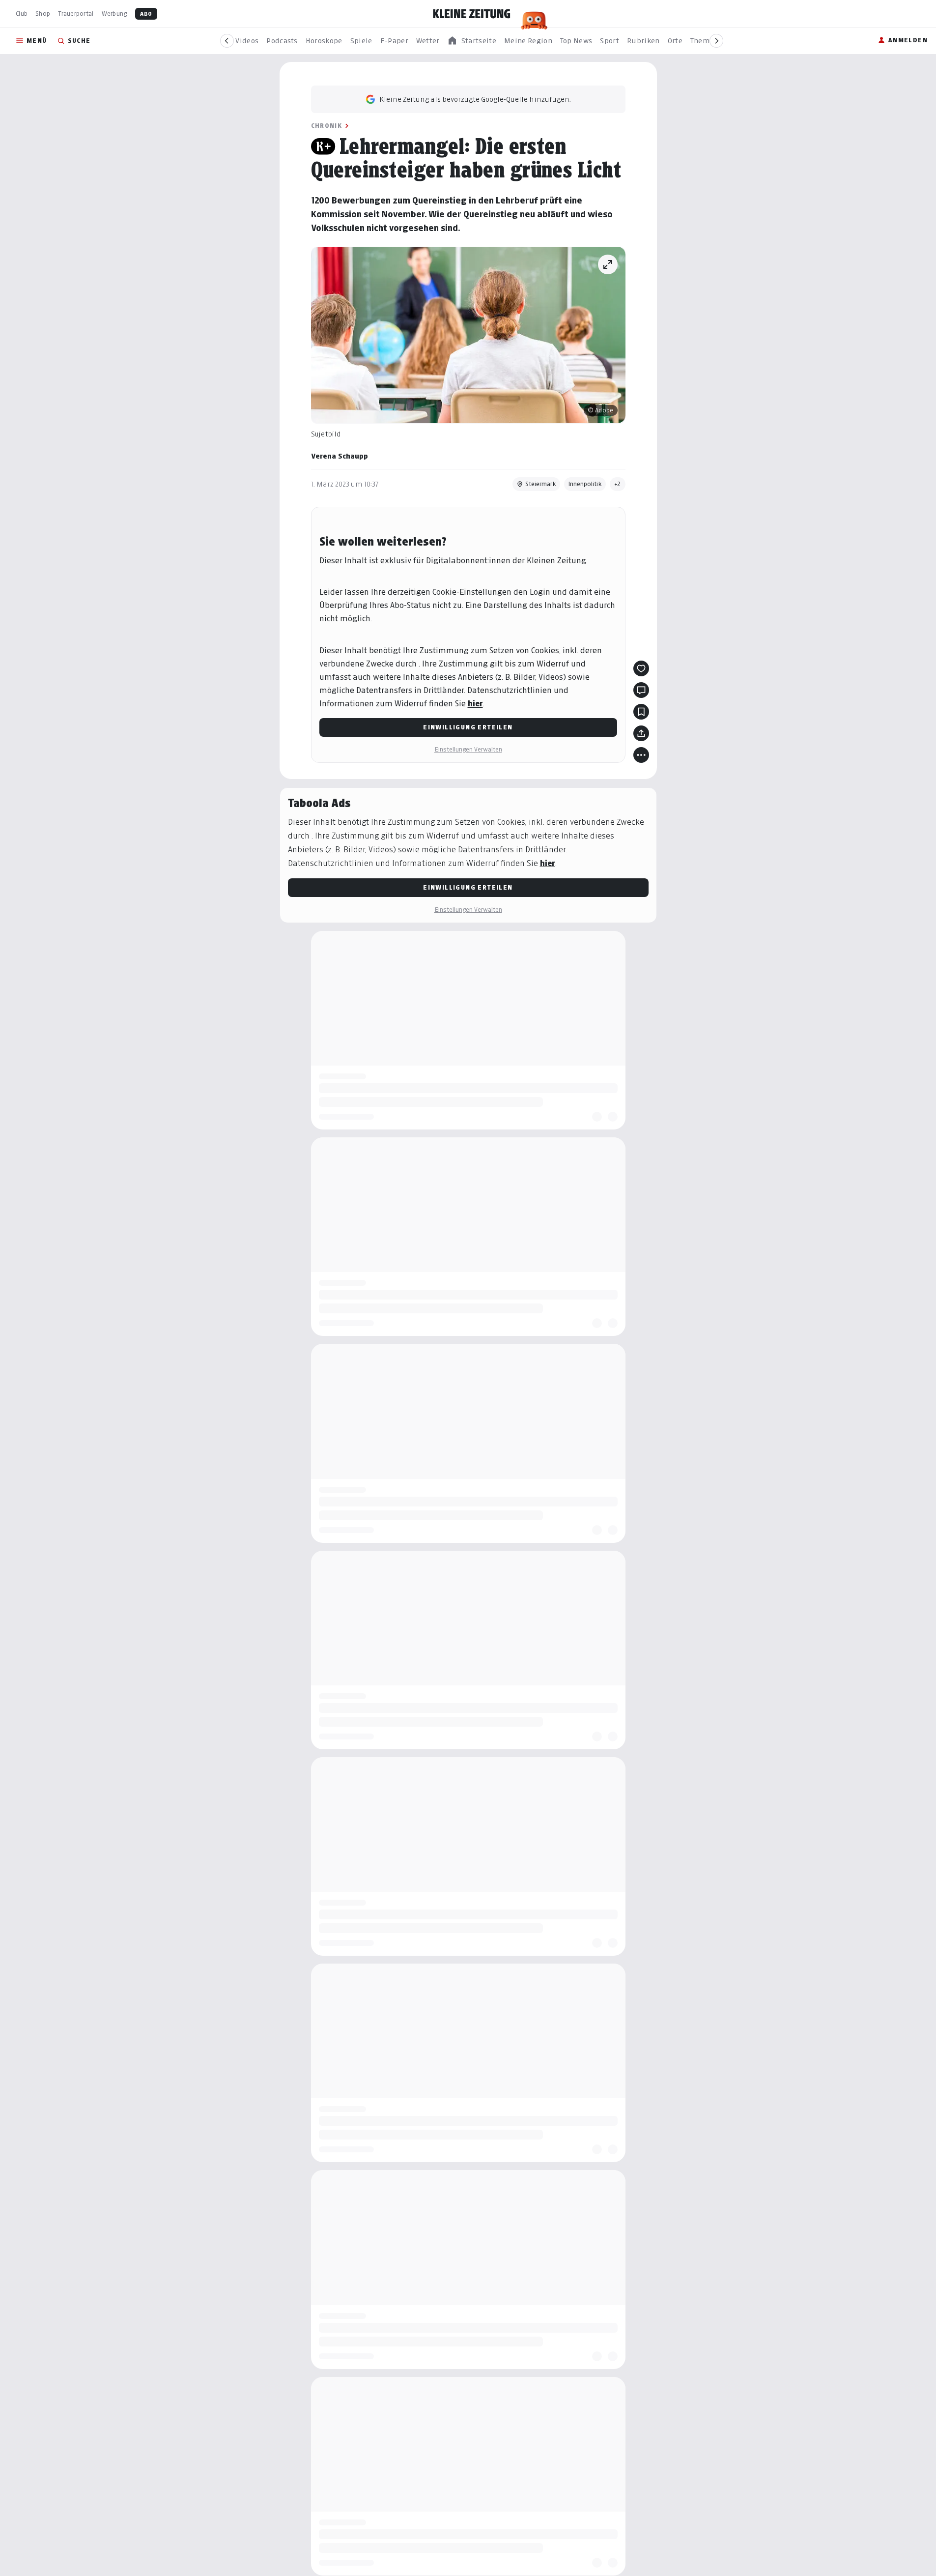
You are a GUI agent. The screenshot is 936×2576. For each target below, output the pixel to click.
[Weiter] (716, 41)
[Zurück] (227, 41)
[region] (472, 41)
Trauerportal (76, 14)
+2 (618, 484)
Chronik (327, 126)
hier (475, 704)
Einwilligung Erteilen (468, 727)
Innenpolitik (585, 484)
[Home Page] (472, 14)
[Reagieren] (641, 668)
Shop (43, 14)
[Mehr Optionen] (641, 755)
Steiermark (541, 484)
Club (22, 14)
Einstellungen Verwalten (468, 749)
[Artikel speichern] (641, 712)
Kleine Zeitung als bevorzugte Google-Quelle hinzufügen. (475, 99)
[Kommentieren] (641, 690)
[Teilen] (641, 733)
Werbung (114, 14)
